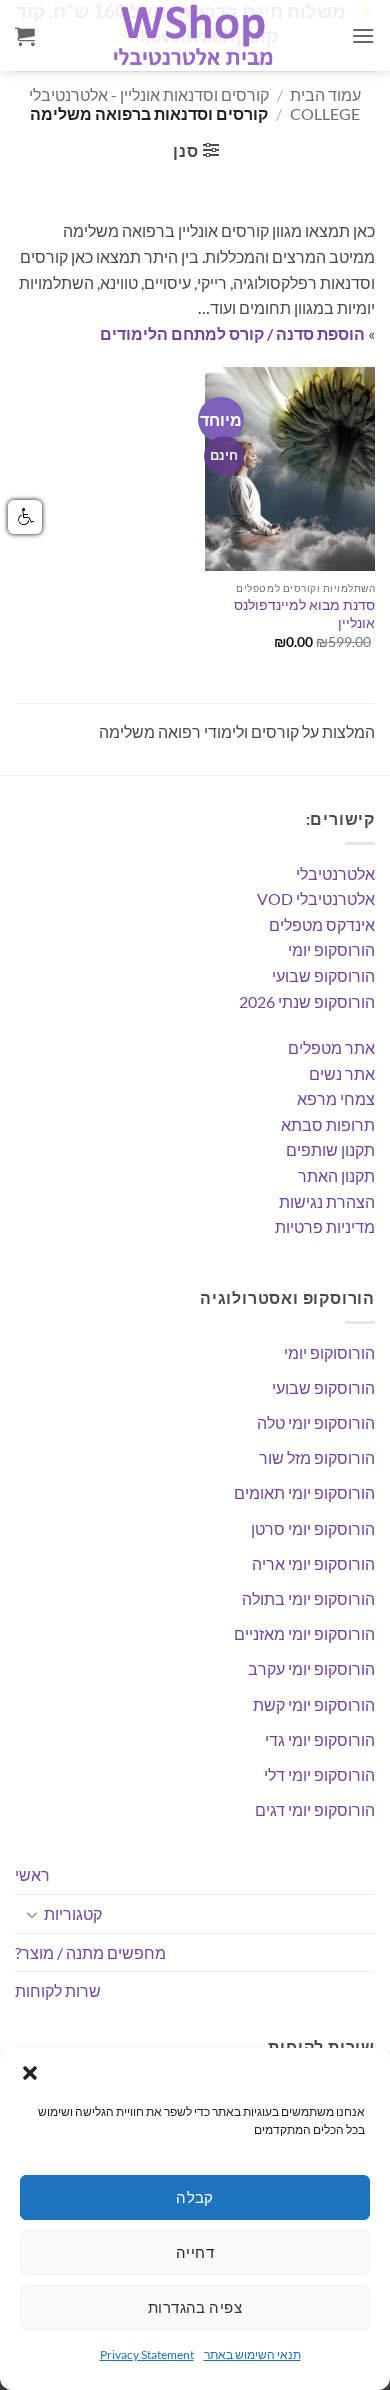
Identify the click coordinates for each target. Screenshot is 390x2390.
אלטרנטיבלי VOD (316, 898)
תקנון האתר (336, 1175)
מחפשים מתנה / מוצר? (90, 1952)
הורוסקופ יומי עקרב (311, 1668)
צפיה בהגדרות (195, 2307)
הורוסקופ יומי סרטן (313, 1528)
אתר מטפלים (331, 1047)
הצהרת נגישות (327, 1201)
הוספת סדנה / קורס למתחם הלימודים (232, 333)
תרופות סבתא (328, 1124)
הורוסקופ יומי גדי (320, 1739)
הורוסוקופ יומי (329, 1352)
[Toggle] (32, 1914)
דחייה (195, 2252)
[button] (30, 2073)
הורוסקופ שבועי (323, 975)
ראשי (32, 1874)
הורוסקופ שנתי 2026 (307, 1001)
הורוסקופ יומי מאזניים (304, 1633)
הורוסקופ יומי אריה (313, 1563)
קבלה (195, 2197)
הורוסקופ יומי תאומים (304, 1492)
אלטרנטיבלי (335, 873)
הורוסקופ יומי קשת (314, 1704)
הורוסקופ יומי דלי (319, 1774)
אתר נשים (342, 1073)
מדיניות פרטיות (325, 1226)
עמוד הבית (325, 94)
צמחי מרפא (336, 1098)
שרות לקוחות (58, 1990)
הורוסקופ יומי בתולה (308, 1598)
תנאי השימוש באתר (252, 2354)
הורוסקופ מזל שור (317, 1457)
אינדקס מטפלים (322, 924)
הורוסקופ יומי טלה (316, 1422)
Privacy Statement (147, 2354)
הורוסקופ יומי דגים (315, 1809)
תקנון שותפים (330, 1149)
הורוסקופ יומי (331, 949)
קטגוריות (73, 1913)
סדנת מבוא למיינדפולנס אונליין (304, 614)
